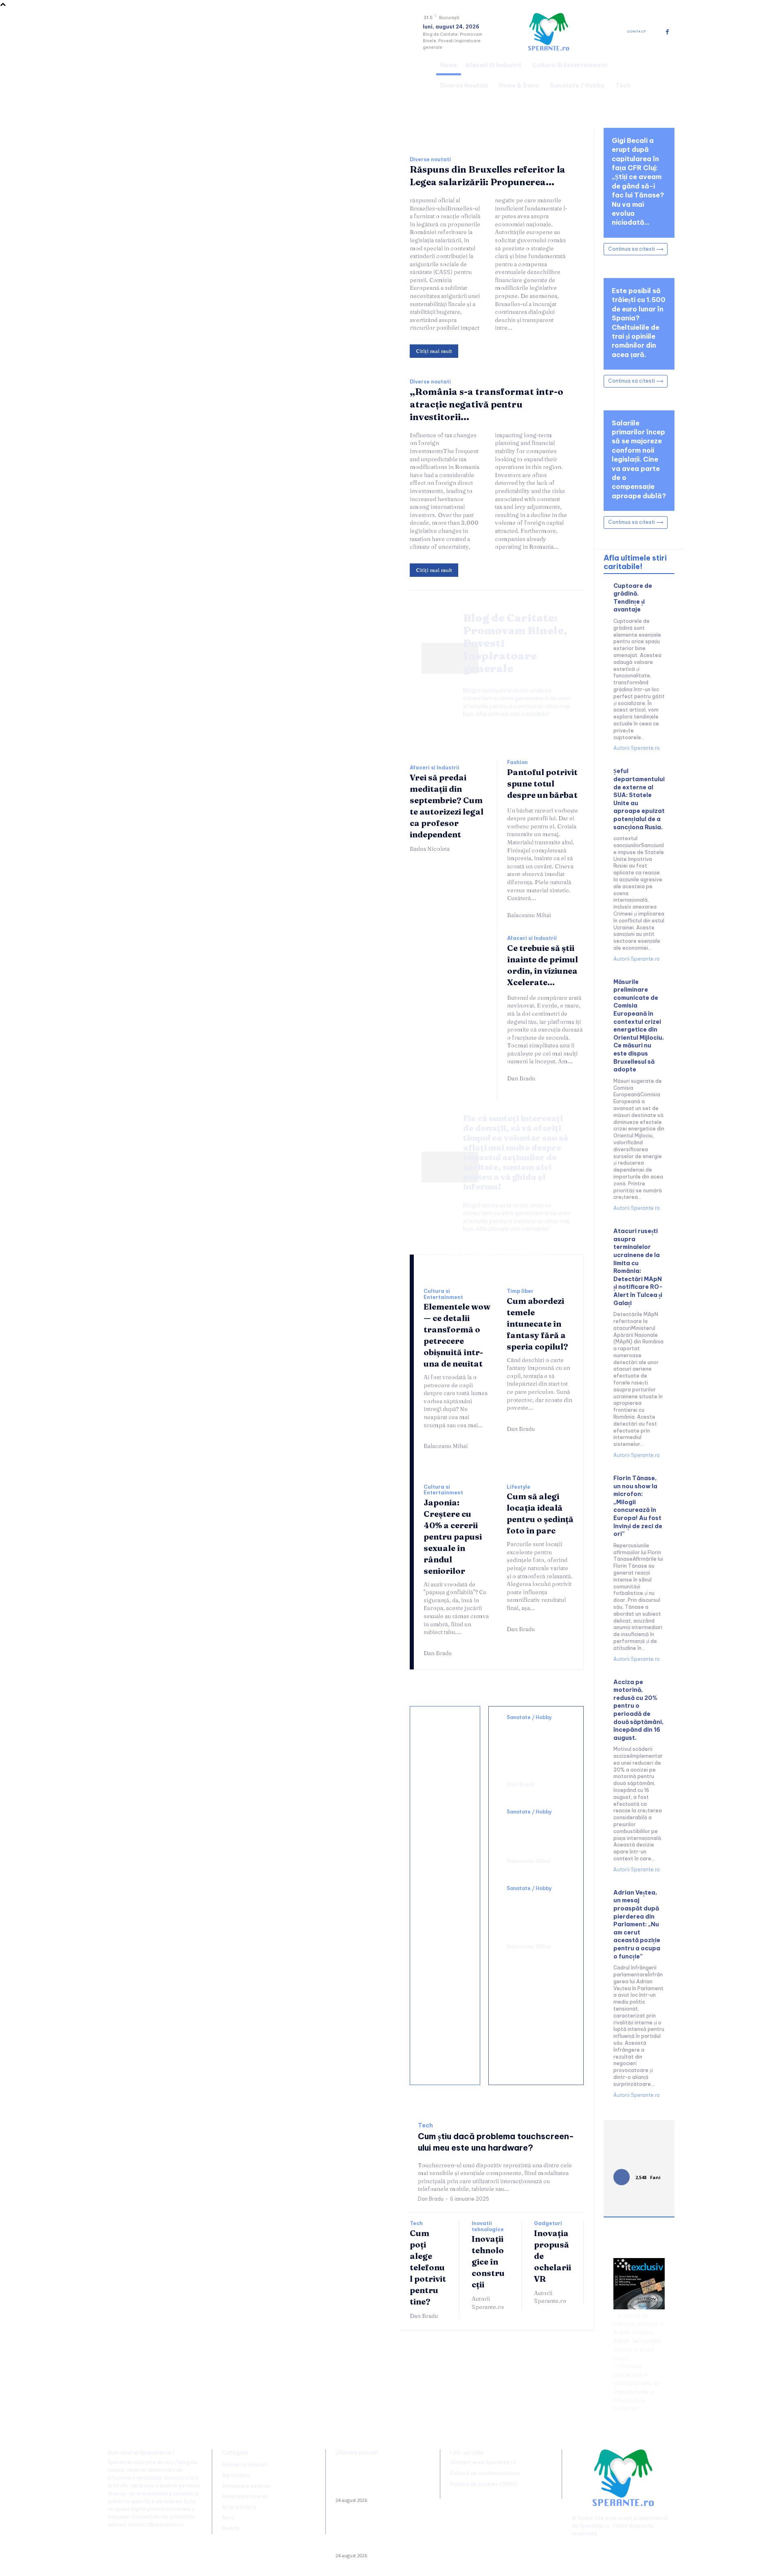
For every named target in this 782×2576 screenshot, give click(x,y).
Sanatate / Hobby (529, 1717)
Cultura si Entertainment (443, 1294)
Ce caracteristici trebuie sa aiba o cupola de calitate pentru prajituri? (447, 1893)
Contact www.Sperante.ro (483, 2462)
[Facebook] (667, 32)
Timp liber (520, 1291)
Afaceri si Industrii (435, 768)
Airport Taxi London (637, 2341)
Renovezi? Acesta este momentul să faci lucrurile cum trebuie (445, 1816)
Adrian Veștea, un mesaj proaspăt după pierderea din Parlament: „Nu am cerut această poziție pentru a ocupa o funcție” (637, 1924)
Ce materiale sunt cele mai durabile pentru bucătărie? (446, 2051)
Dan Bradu (521, 1078)
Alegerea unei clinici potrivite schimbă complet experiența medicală (535, 1915)
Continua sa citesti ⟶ (636, 249)
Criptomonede (631, 2392)
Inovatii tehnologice (488, 2226)
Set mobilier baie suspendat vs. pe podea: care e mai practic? (447, 1974)
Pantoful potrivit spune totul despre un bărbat (542, 783)
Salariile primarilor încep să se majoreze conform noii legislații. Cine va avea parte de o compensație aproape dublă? (639, 459)
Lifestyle (518, 1487)
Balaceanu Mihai (529, 915)
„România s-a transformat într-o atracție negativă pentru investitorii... (487, 404)
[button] (665, 74)
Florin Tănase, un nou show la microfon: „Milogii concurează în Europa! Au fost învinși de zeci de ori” (638, 1506)
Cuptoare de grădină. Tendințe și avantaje (633, 598)
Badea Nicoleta (430, 849)
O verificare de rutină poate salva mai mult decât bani (445, 1748)
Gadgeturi (548, 2223)
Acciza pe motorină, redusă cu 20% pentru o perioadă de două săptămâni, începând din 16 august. (638, 1710)
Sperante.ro (595, 2526)
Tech (425, 2126)
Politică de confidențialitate (485, 2473)
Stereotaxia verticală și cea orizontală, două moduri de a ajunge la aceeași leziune (534, 1748)
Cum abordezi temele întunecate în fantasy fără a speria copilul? (537, 1324)
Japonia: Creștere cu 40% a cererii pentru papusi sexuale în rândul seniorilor (453, 1537)
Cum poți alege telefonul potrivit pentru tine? (428, 2267)
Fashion (517, 762)
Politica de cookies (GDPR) (484, 2484)
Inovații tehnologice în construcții (488, 2262)
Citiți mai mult (434, 351)
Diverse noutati (430, 160)
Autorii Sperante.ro (488, 2303)
